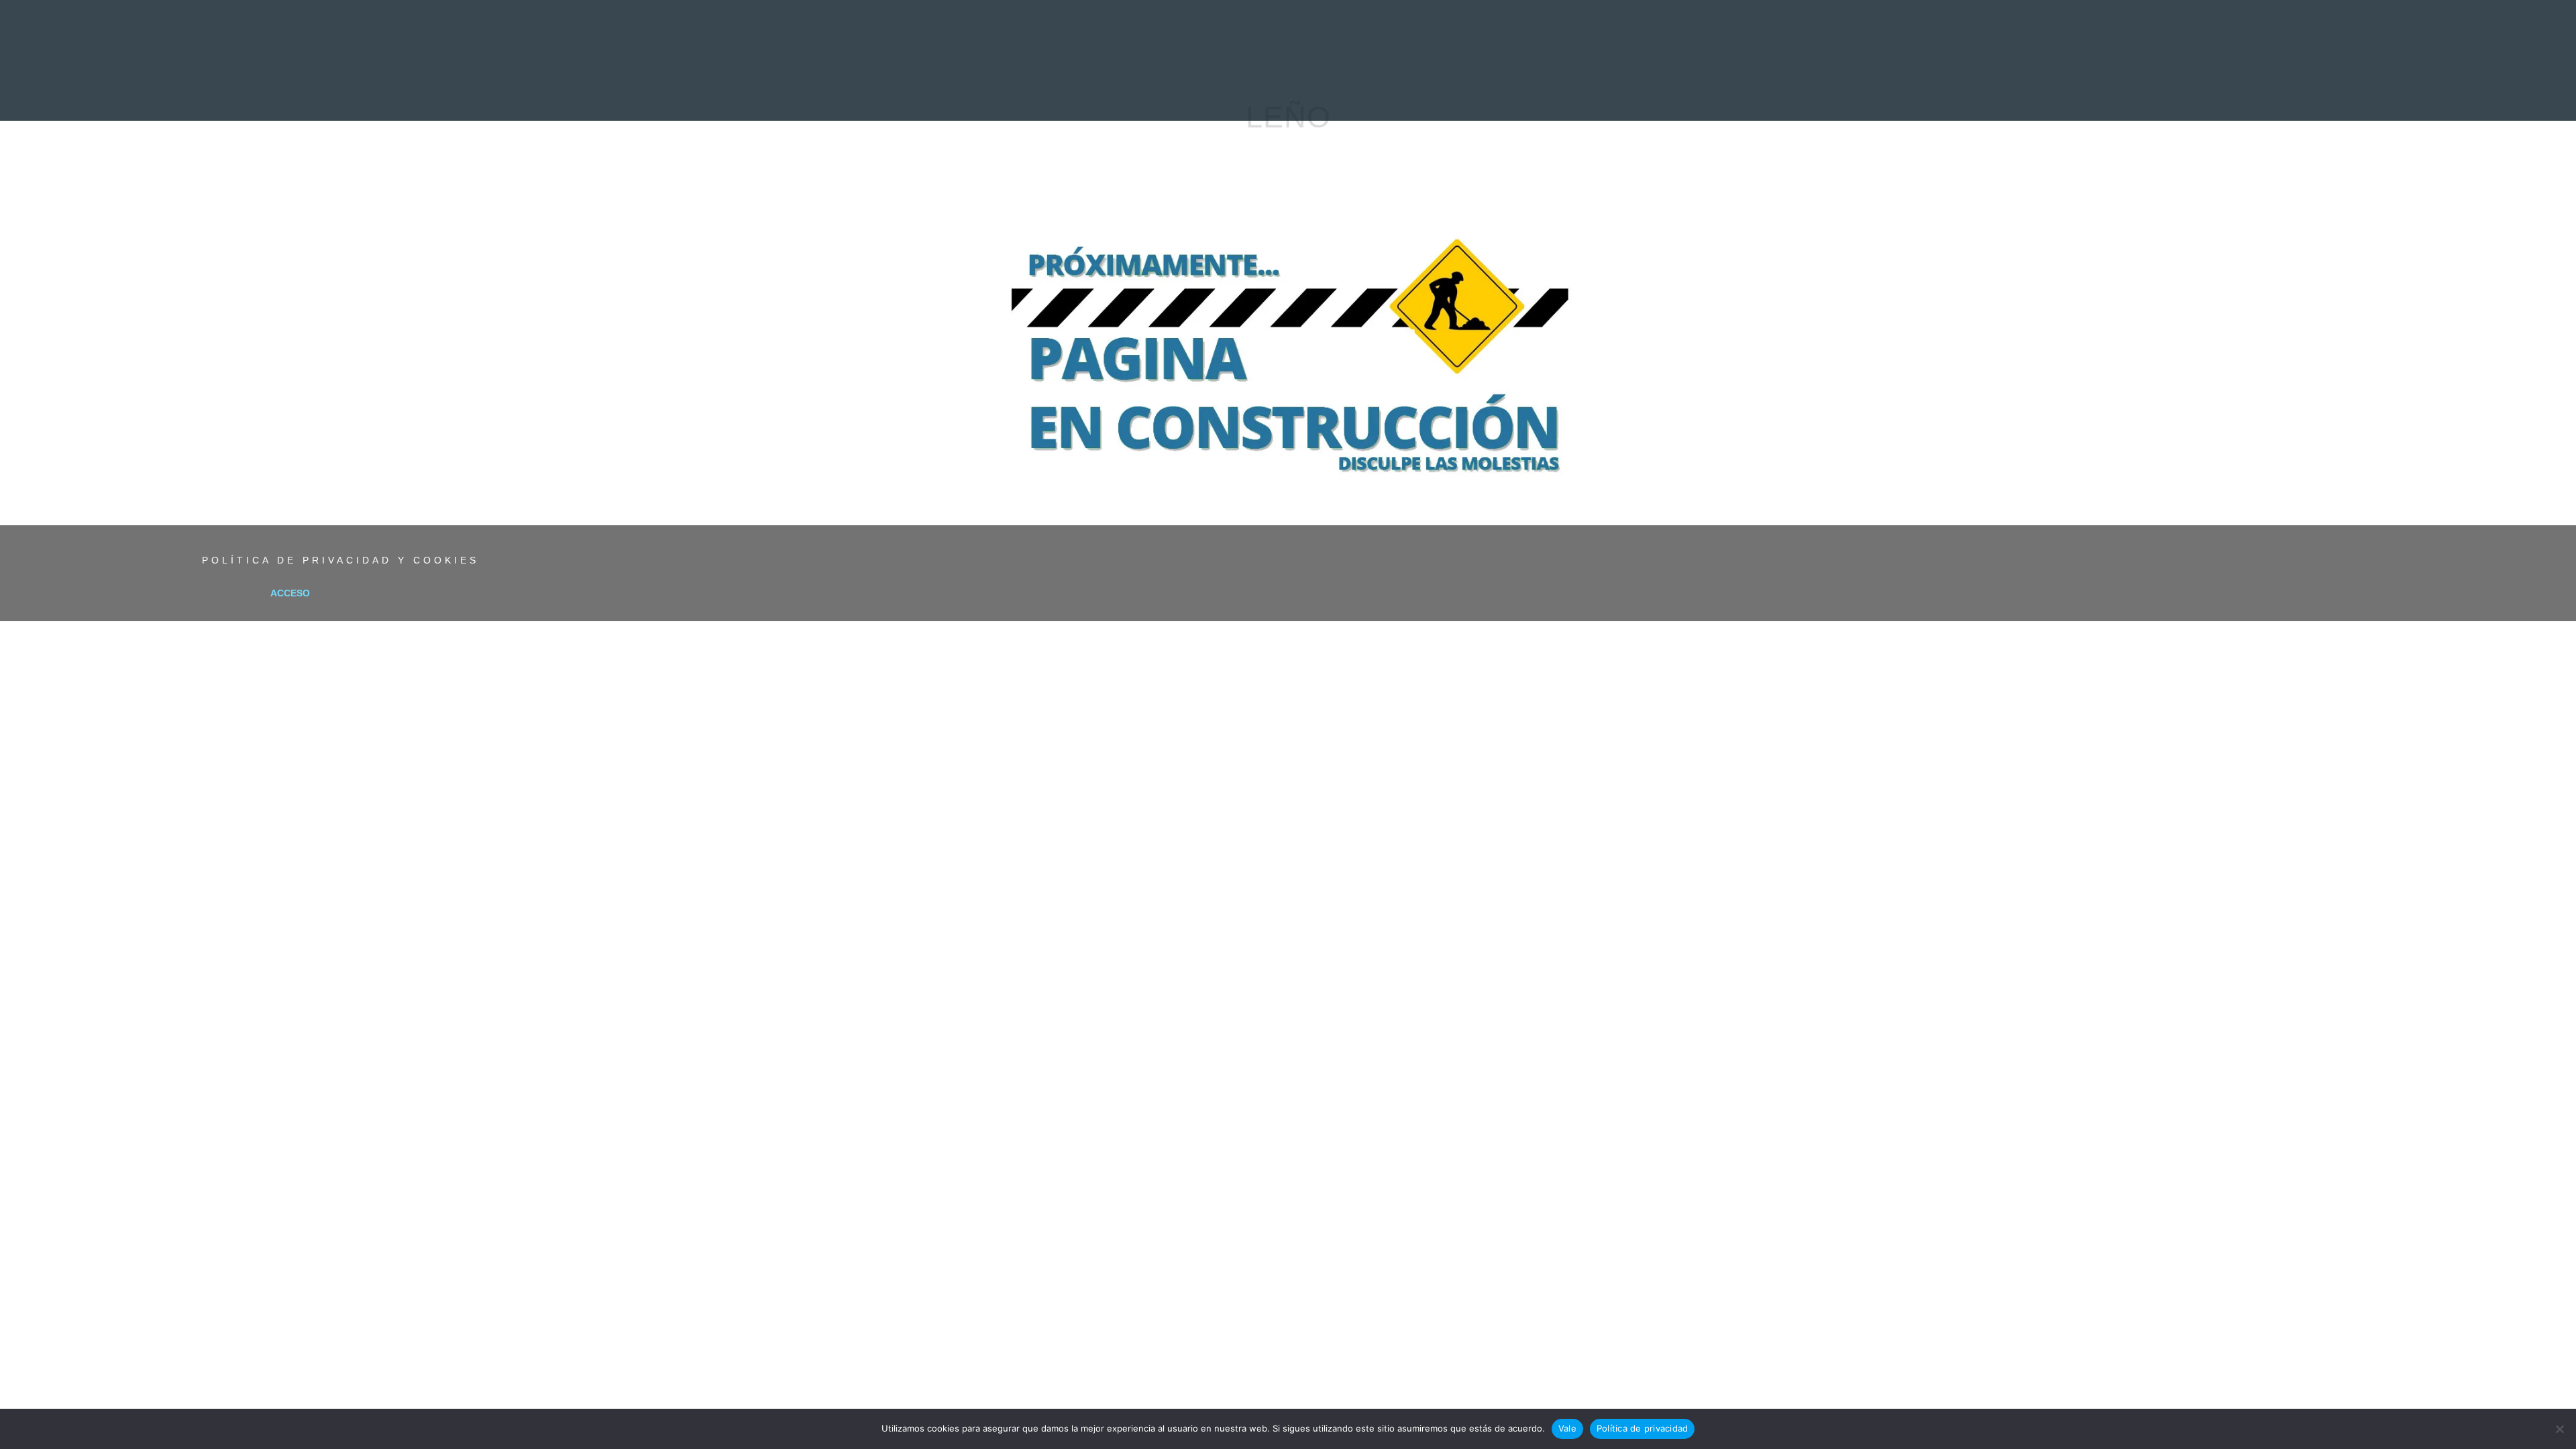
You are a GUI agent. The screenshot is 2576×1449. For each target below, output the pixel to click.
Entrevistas (1205, 91)
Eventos (1491, 91)
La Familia (1562, 91)
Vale (1567, 1428)
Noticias (1062, 91)
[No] (2559, 1429)
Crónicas (1286, 91)
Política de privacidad (1643, 1428)
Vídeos (1429, 91)
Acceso (290, 593)
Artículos (1361, 91)
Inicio (1002, 91)
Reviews (1129, 91)
